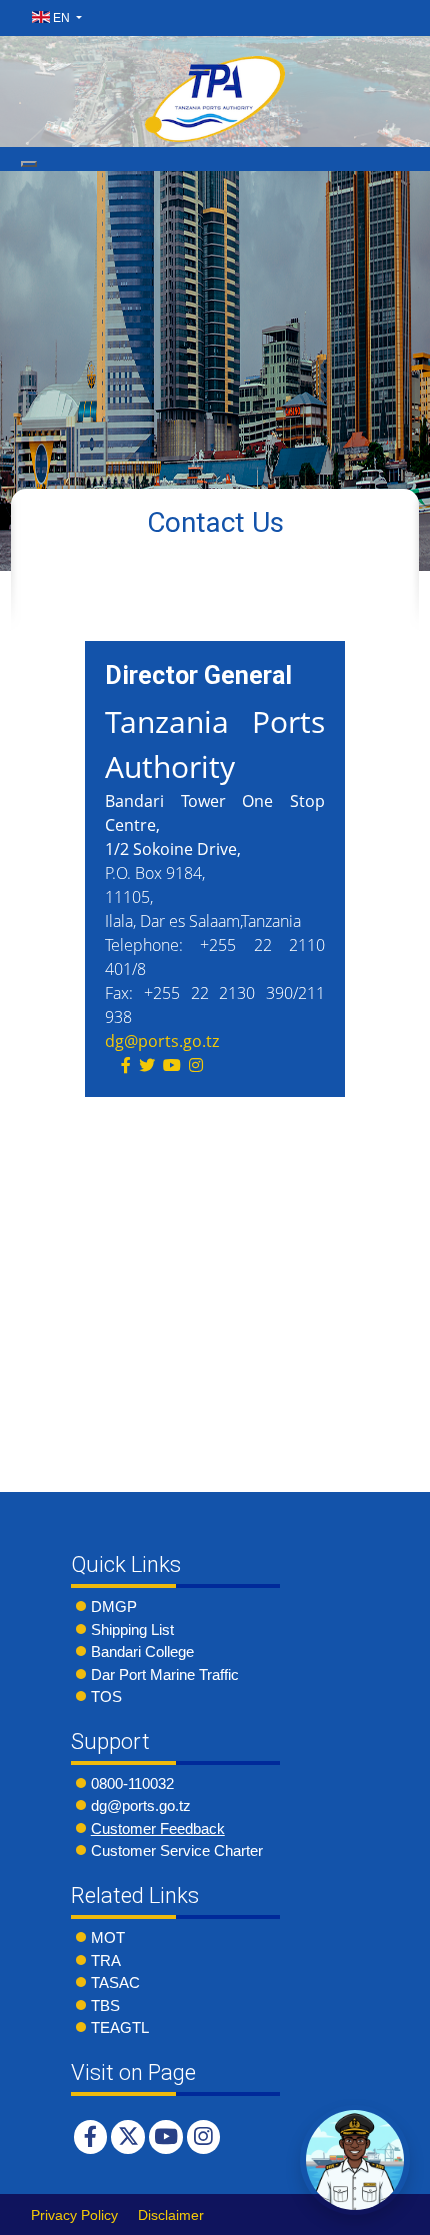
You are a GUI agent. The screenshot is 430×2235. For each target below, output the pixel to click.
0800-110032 (132, 1783)
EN (61, 18)
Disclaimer (171, 2215)
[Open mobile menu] (29, 164)
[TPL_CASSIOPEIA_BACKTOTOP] (395, 2214)
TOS (106, 1696)
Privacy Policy (74, 2215)
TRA (106, 1960)
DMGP (114, 1606)
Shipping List (132, 1629)
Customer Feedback (158, 1828)
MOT (108, 1937)
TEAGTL (120, 2027)
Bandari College (142, 1651)
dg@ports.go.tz (162, 1041)
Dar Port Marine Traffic (165, 1674)
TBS (105, 2005)
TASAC (115, 1982)
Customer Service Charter (177, 1850)
